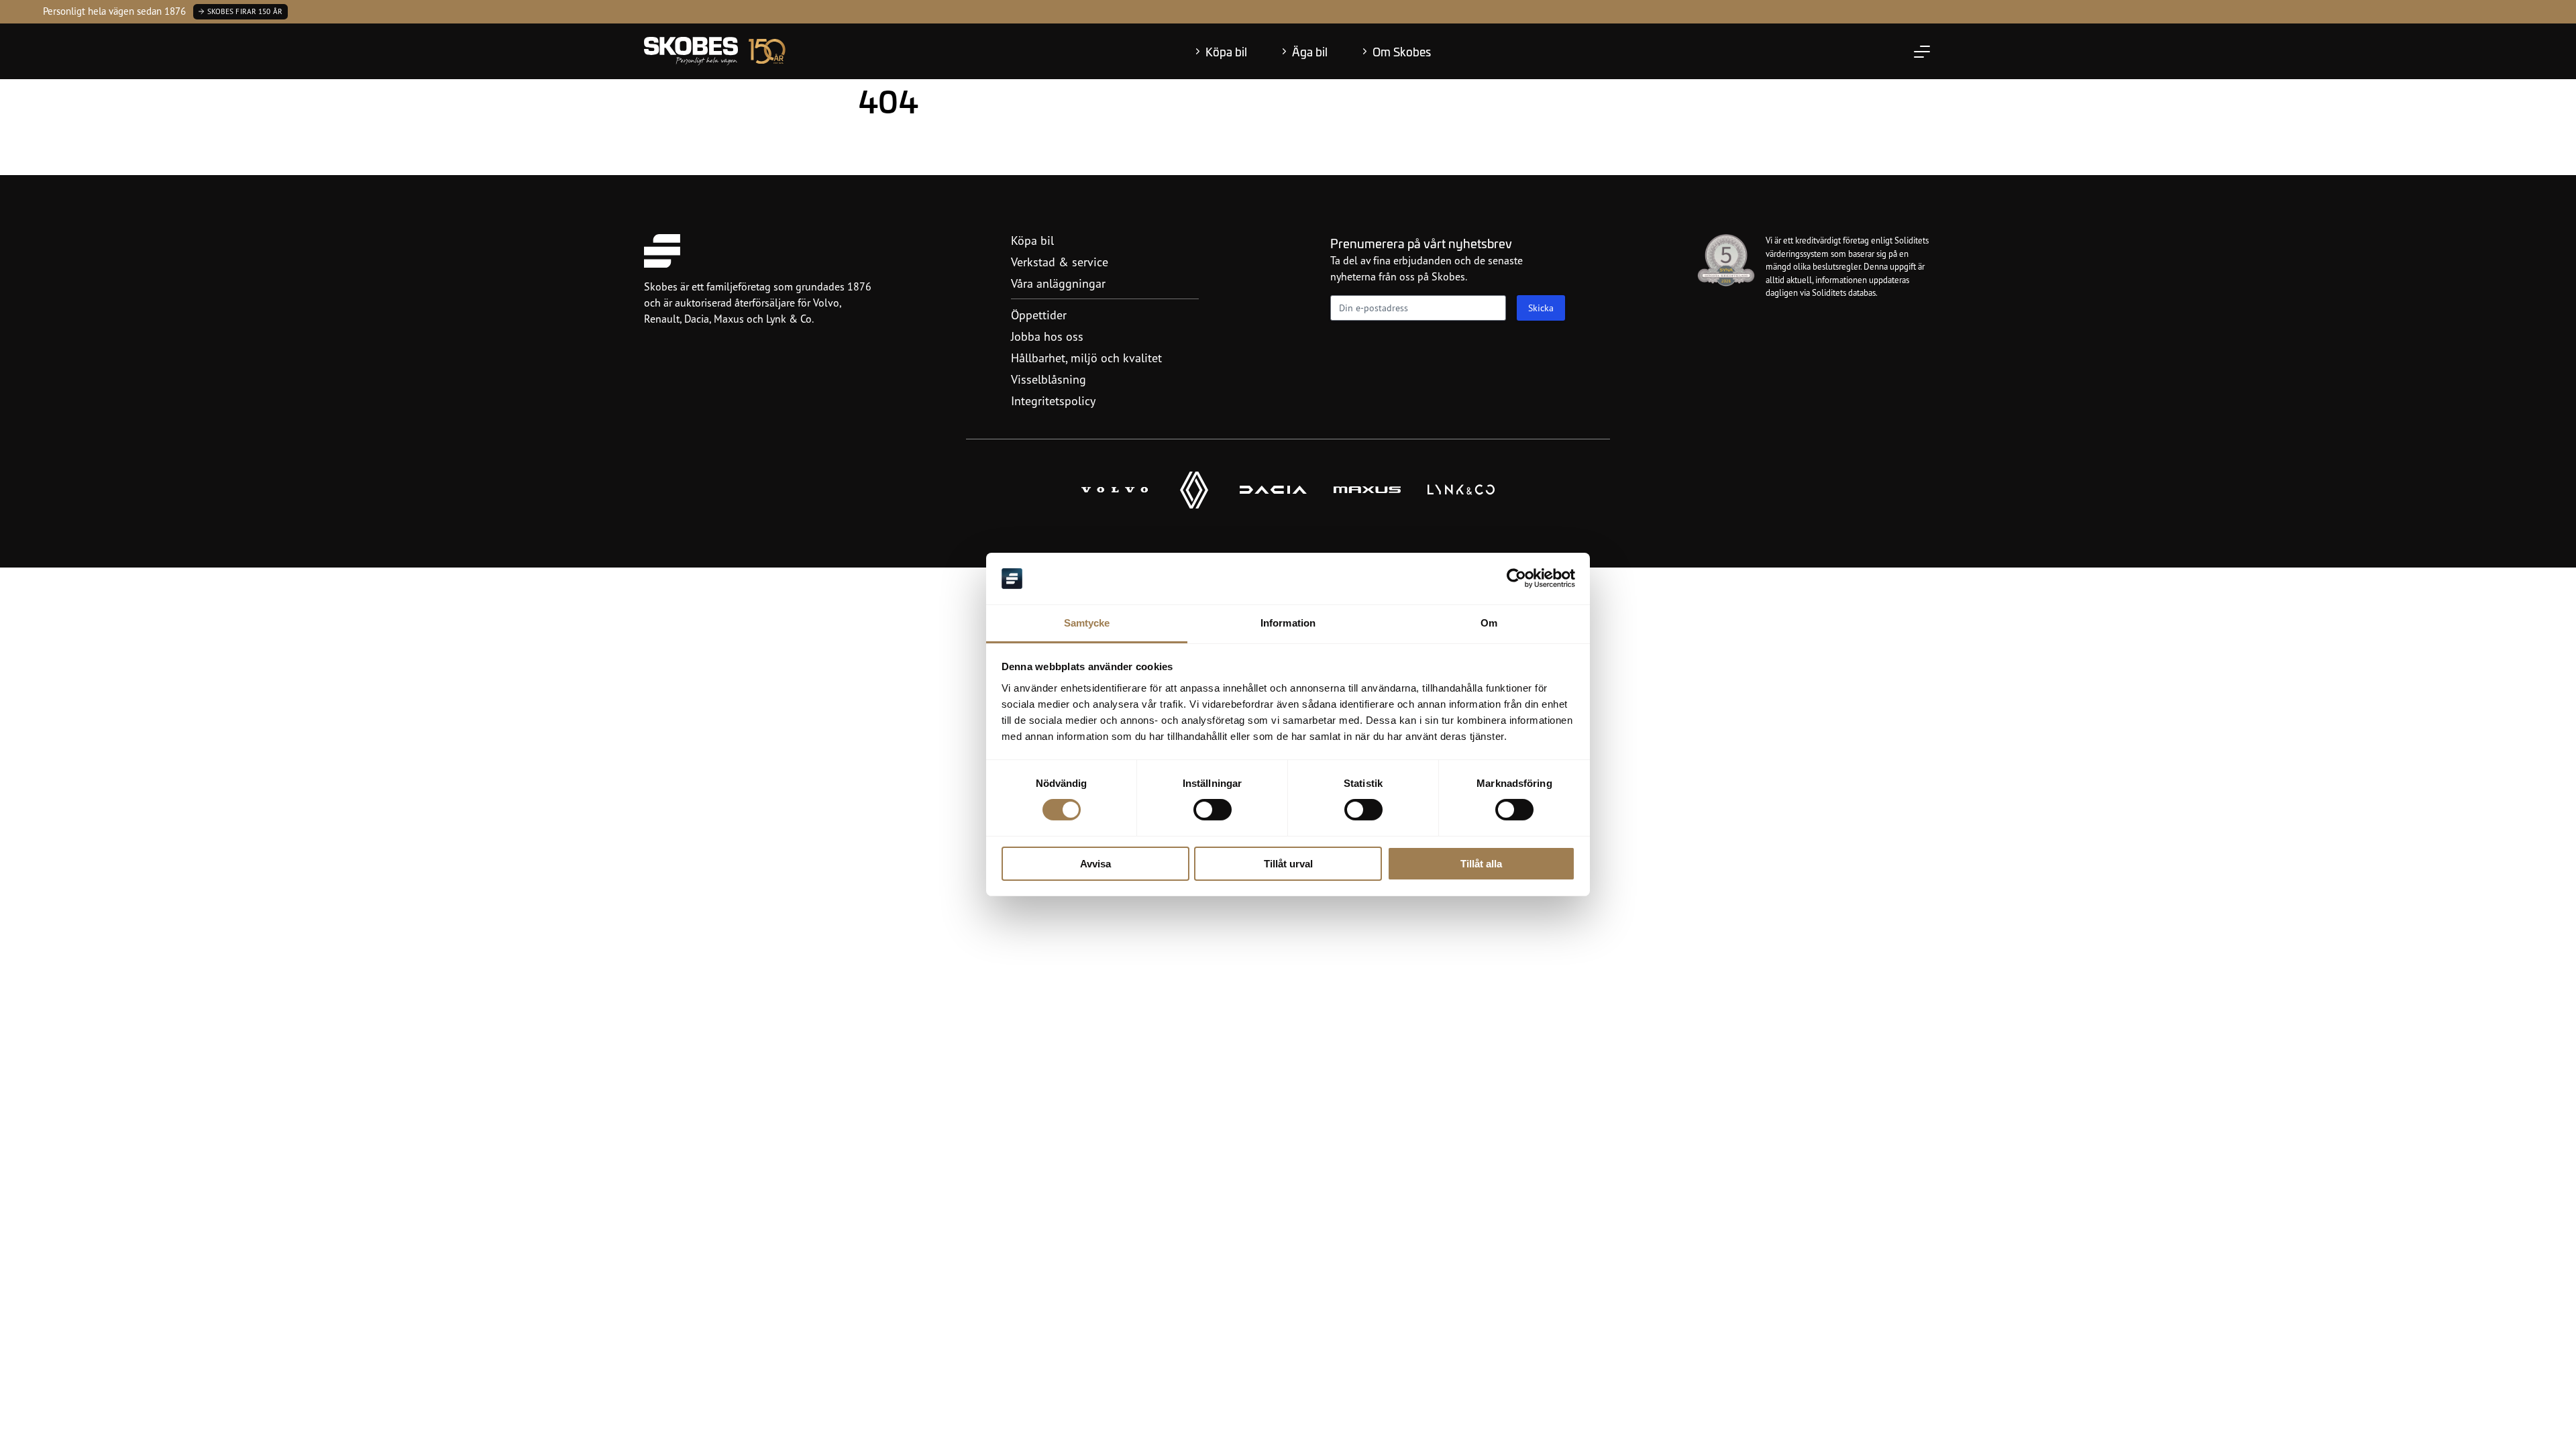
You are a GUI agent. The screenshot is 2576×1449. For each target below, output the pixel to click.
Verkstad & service (1060, 262)
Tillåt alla (1481, 864)
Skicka (1541, 308)
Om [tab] (1489, 623)
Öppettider (1039, 315)
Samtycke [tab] (1087, 623)
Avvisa (1095, 864)
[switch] (1213, 810)
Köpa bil (1226, 52)
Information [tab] (1288, 623)
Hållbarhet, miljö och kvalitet (1086, 358)
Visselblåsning (1049, 379)
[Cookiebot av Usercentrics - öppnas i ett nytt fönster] (1516, 578)
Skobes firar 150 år (245, 11)
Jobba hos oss (1047, 336)
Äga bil (1310, 52)
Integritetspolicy (1053, 400)
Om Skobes (1402, 52)
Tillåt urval (1288, 864)
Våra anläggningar (1058, 283)
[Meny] (1922, 52)
